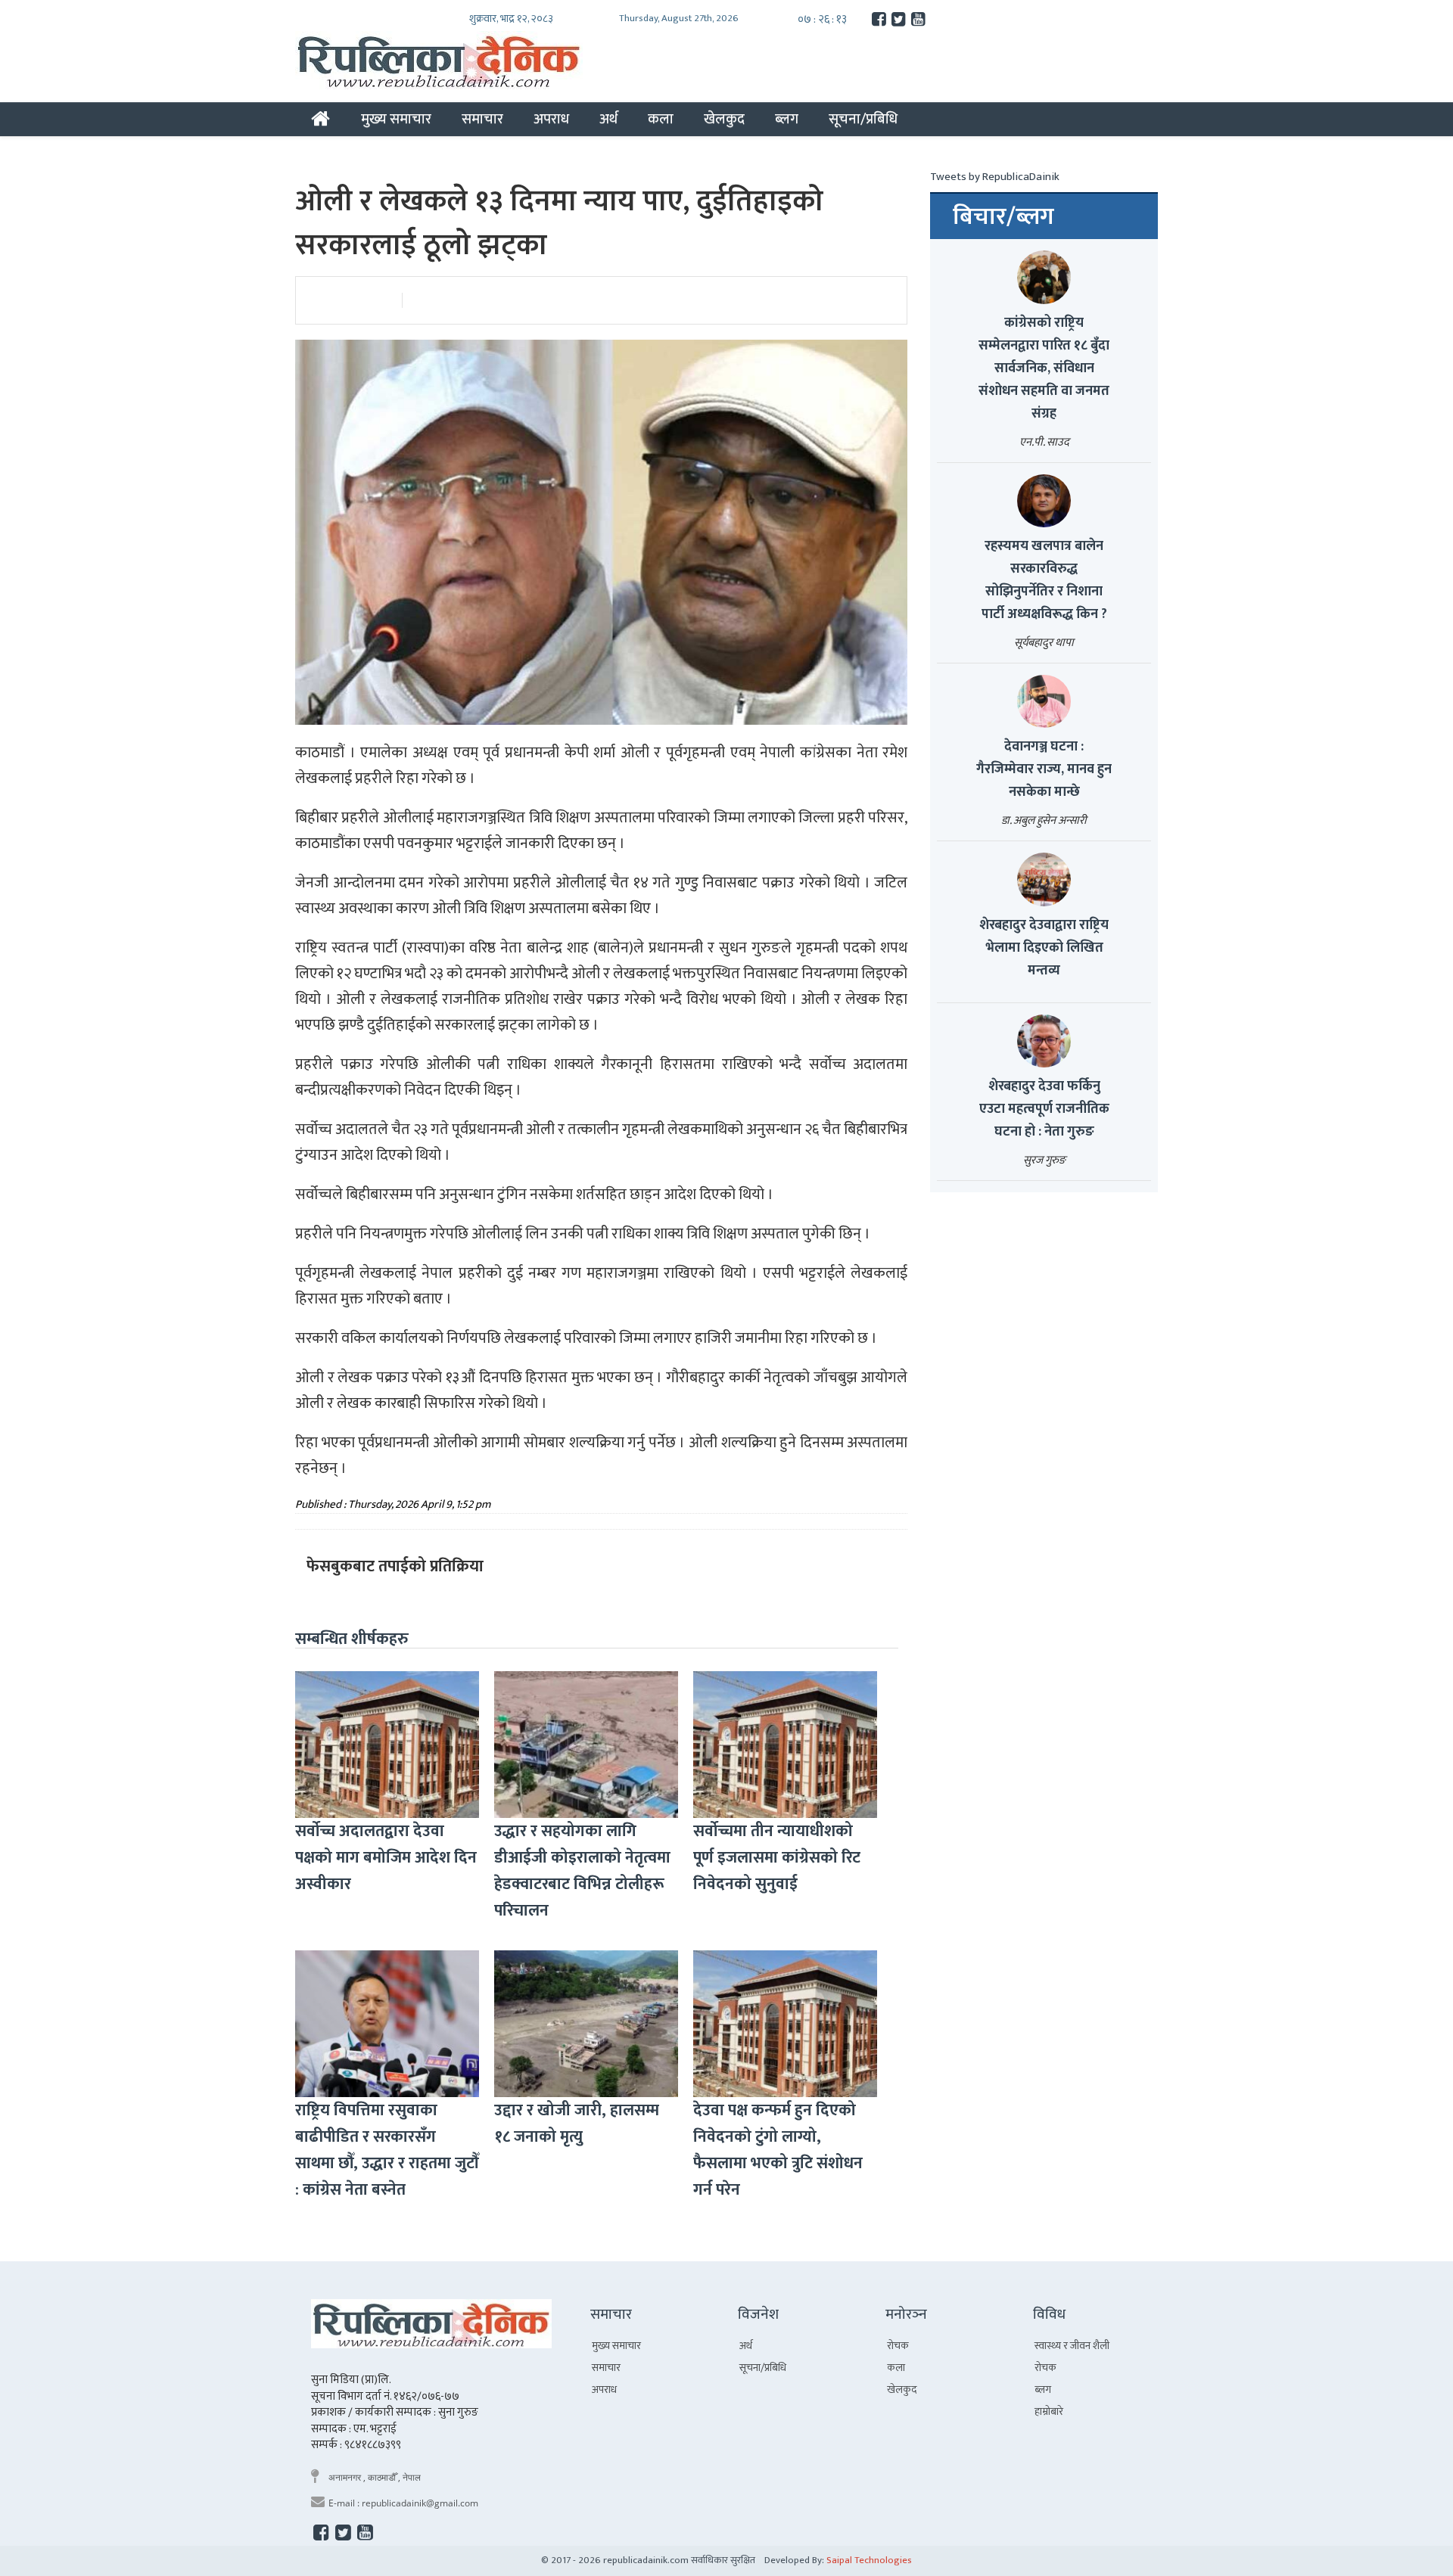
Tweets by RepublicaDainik (995, 177)
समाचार (482, 119)
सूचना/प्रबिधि (863, 119)
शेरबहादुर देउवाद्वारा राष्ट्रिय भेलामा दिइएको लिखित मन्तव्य (1044, 948)
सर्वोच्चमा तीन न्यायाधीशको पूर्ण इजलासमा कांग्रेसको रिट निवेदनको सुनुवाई (777, 1858)
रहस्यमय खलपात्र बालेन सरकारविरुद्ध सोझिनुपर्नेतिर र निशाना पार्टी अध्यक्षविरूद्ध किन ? (1044, 580)
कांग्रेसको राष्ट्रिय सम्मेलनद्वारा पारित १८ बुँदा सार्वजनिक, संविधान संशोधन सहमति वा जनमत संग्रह (1044, 368)
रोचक (898, 2346)
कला (661, 119)
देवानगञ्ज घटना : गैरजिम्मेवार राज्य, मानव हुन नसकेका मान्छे (1044, 769)
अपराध (551, 119)
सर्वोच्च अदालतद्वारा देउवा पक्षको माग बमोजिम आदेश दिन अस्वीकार (386, 1858)
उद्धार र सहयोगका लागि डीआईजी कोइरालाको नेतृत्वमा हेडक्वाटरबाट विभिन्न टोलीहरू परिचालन (582, 1871)
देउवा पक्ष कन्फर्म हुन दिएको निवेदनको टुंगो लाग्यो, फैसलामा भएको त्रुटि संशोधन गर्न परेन (778, 2150)
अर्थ (608, 119)
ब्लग (787, 119)
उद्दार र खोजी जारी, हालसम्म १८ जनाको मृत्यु (577, 2124)
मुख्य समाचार (396, 119)
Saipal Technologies (869, 2560)
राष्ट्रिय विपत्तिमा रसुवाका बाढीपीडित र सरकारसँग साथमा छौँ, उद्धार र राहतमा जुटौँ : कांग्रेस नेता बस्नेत (387, 2150)
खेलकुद (724, 119)
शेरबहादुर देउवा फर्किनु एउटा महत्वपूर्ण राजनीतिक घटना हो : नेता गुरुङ (1044, 1109)
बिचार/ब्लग (1003, 217)
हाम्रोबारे (1049, 2411)
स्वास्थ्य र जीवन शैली (1072, 2346)
